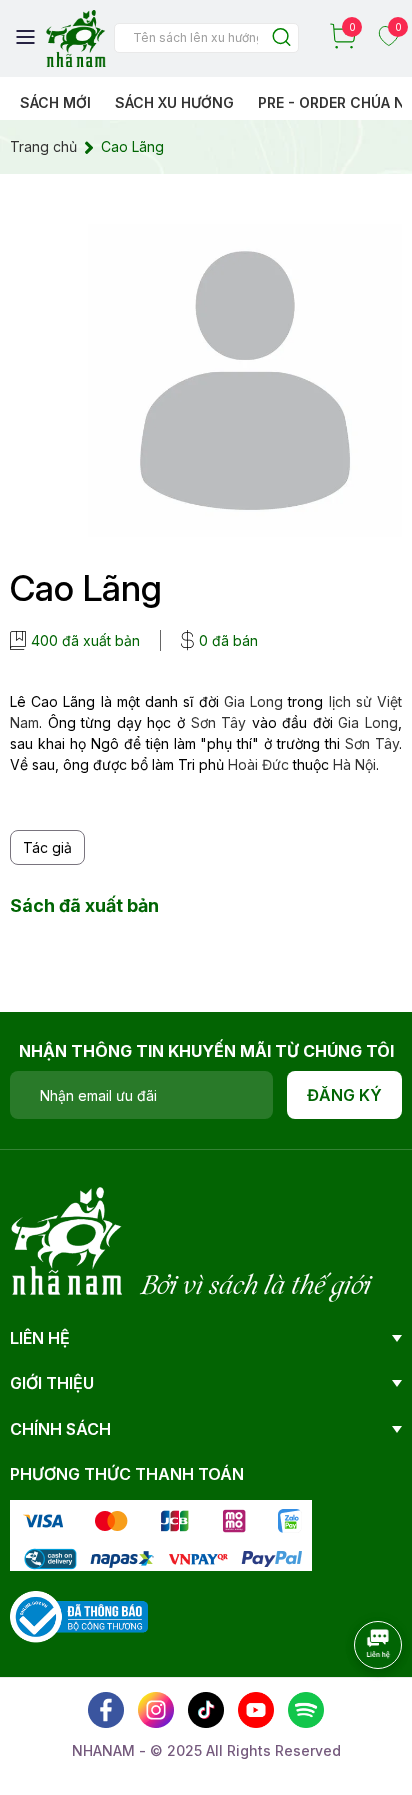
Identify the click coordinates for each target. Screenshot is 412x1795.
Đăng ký (344, 1095)
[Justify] (281, 38)
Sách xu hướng (174, 102)
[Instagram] (156, 1710)
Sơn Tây (219, 722)
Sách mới (55, 102)
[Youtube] (256, 1710)
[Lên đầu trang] (357, 1700)
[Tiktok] (206, 1710)
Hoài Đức (258, 764)
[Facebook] (106, 1710)
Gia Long (253, 701)
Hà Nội (354, 764)
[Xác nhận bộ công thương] (79, 1615)
